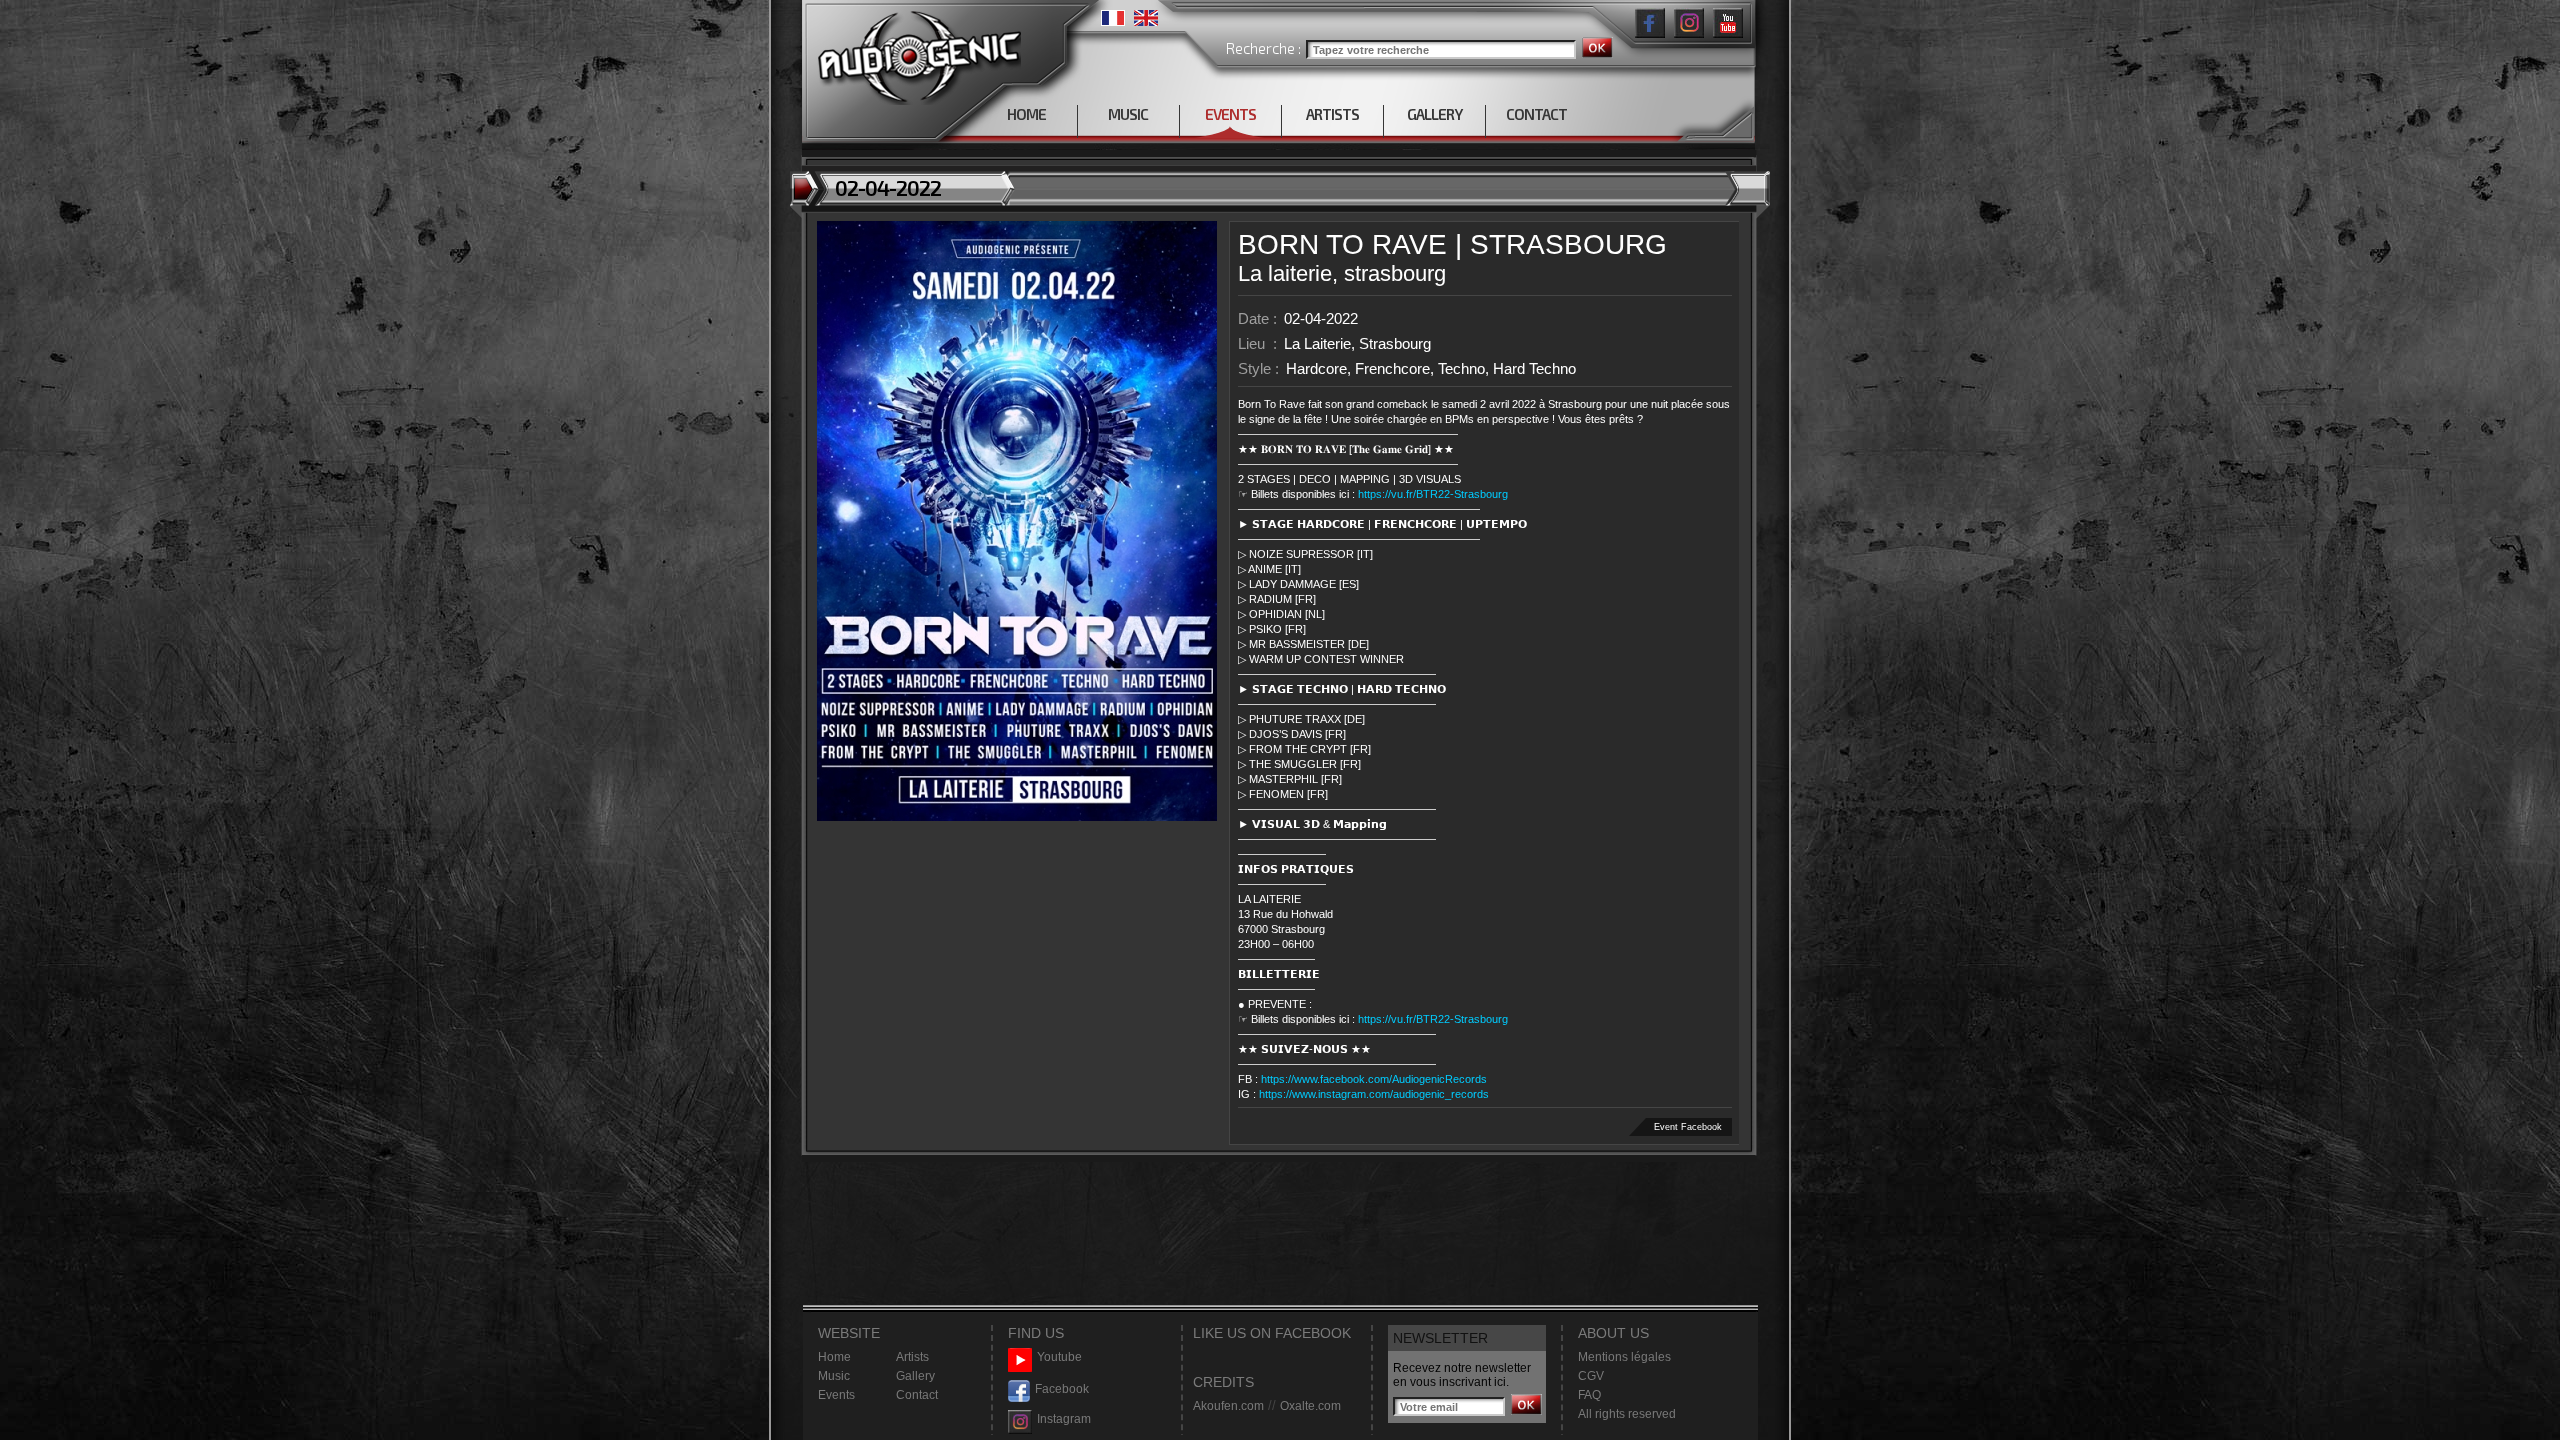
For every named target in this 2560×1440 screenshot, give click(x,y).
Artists (912, 1357)
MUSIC (1128, 114)
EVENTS (1230, 114)
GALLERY (1434, 114)
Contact (917, 1395)
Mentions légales (1624, 1357)
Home (834, 1357)
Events (836, 1395)
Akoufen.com (1228, 1406)
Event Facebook (1688, 1127)
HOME (1026, 114)
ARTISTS (1332, 114)
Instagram (1064, 1419)
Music (834, 1376)
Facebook (1062, 1389)
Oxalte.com (1310, 1406)
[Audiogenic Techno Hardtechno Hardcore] (915, 52)
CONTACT (1536, 114)
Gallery (915, 1376)
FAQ (1589, 1395)
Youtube (1059, 1357)
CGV (1591, 1376)
